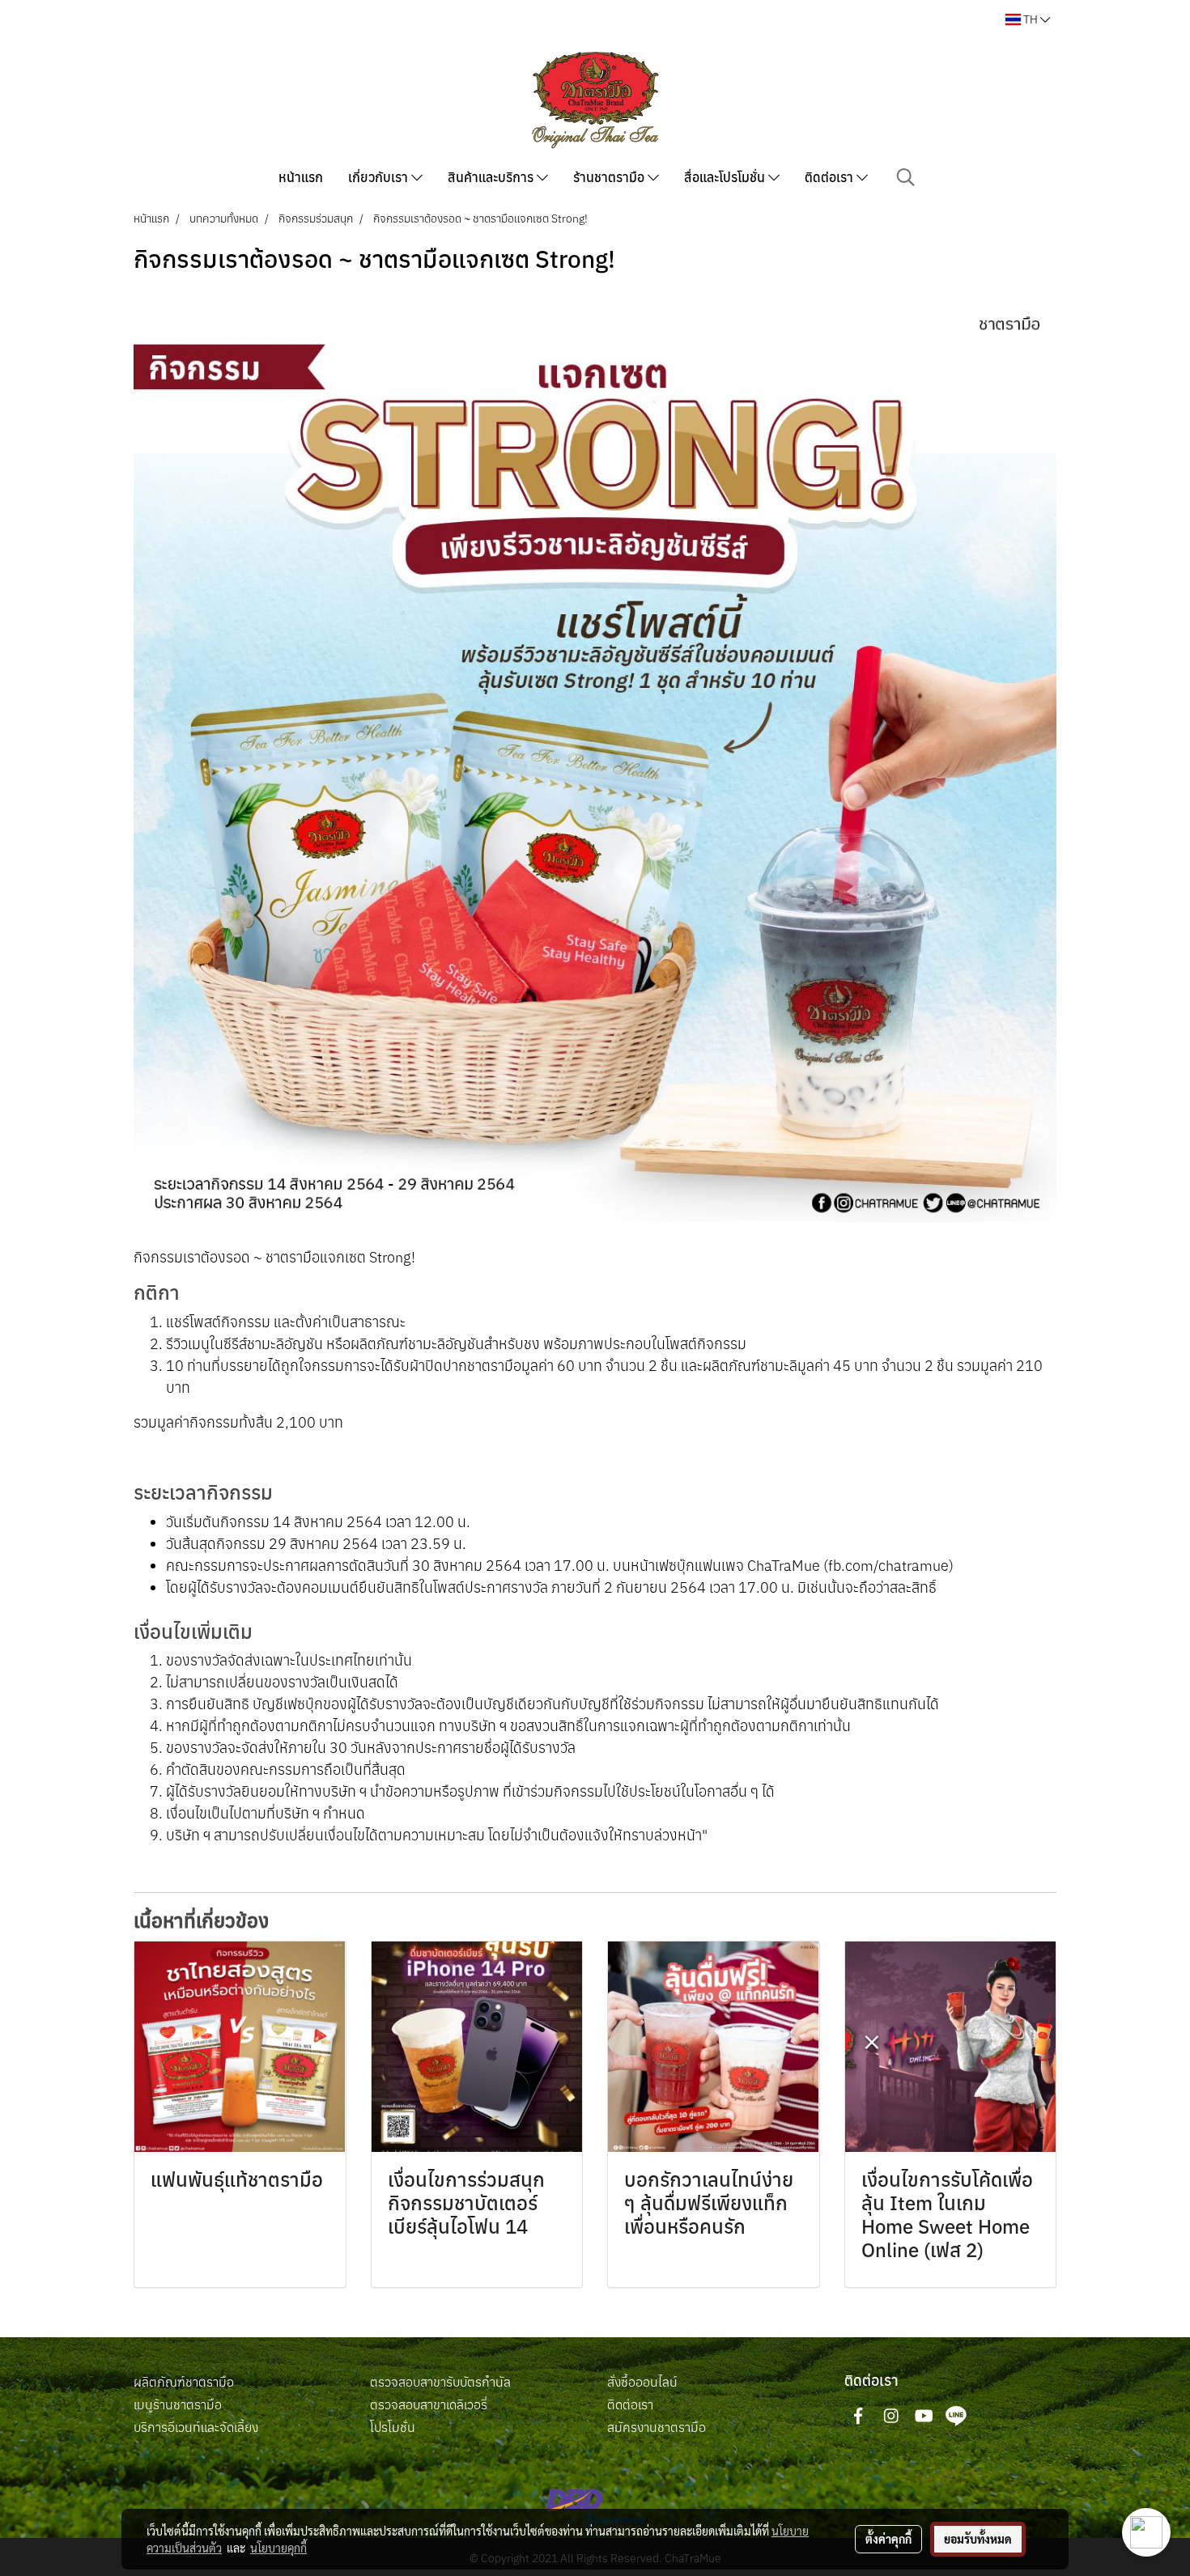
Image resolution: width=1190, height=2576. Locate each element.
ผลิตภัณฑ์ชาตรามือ (184, 2382)
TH (1031, 19)
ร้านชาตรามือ (610, 177)
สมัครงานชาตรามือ (657, 2427)
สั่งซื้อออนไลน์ (642, 2382)
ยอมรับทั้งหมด (978, 2539)
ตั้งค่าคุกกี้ (888, 2539)
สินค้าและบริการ (492, 177)
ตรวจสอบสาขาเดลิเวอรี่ (429, 2404)
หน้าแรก (301, 177)
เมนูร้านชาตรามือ (178, 2404)
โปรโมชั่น (393, 2427)
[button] (906, 177)
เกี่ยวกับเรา (380, 177)
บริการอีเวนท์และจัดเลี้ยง (196, 2427)
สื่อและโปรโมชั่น (726, 177)
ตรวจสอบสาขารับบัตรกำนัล (440, 2382)
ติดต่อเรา (831, 177)
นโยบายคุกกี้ (278, 2548)
